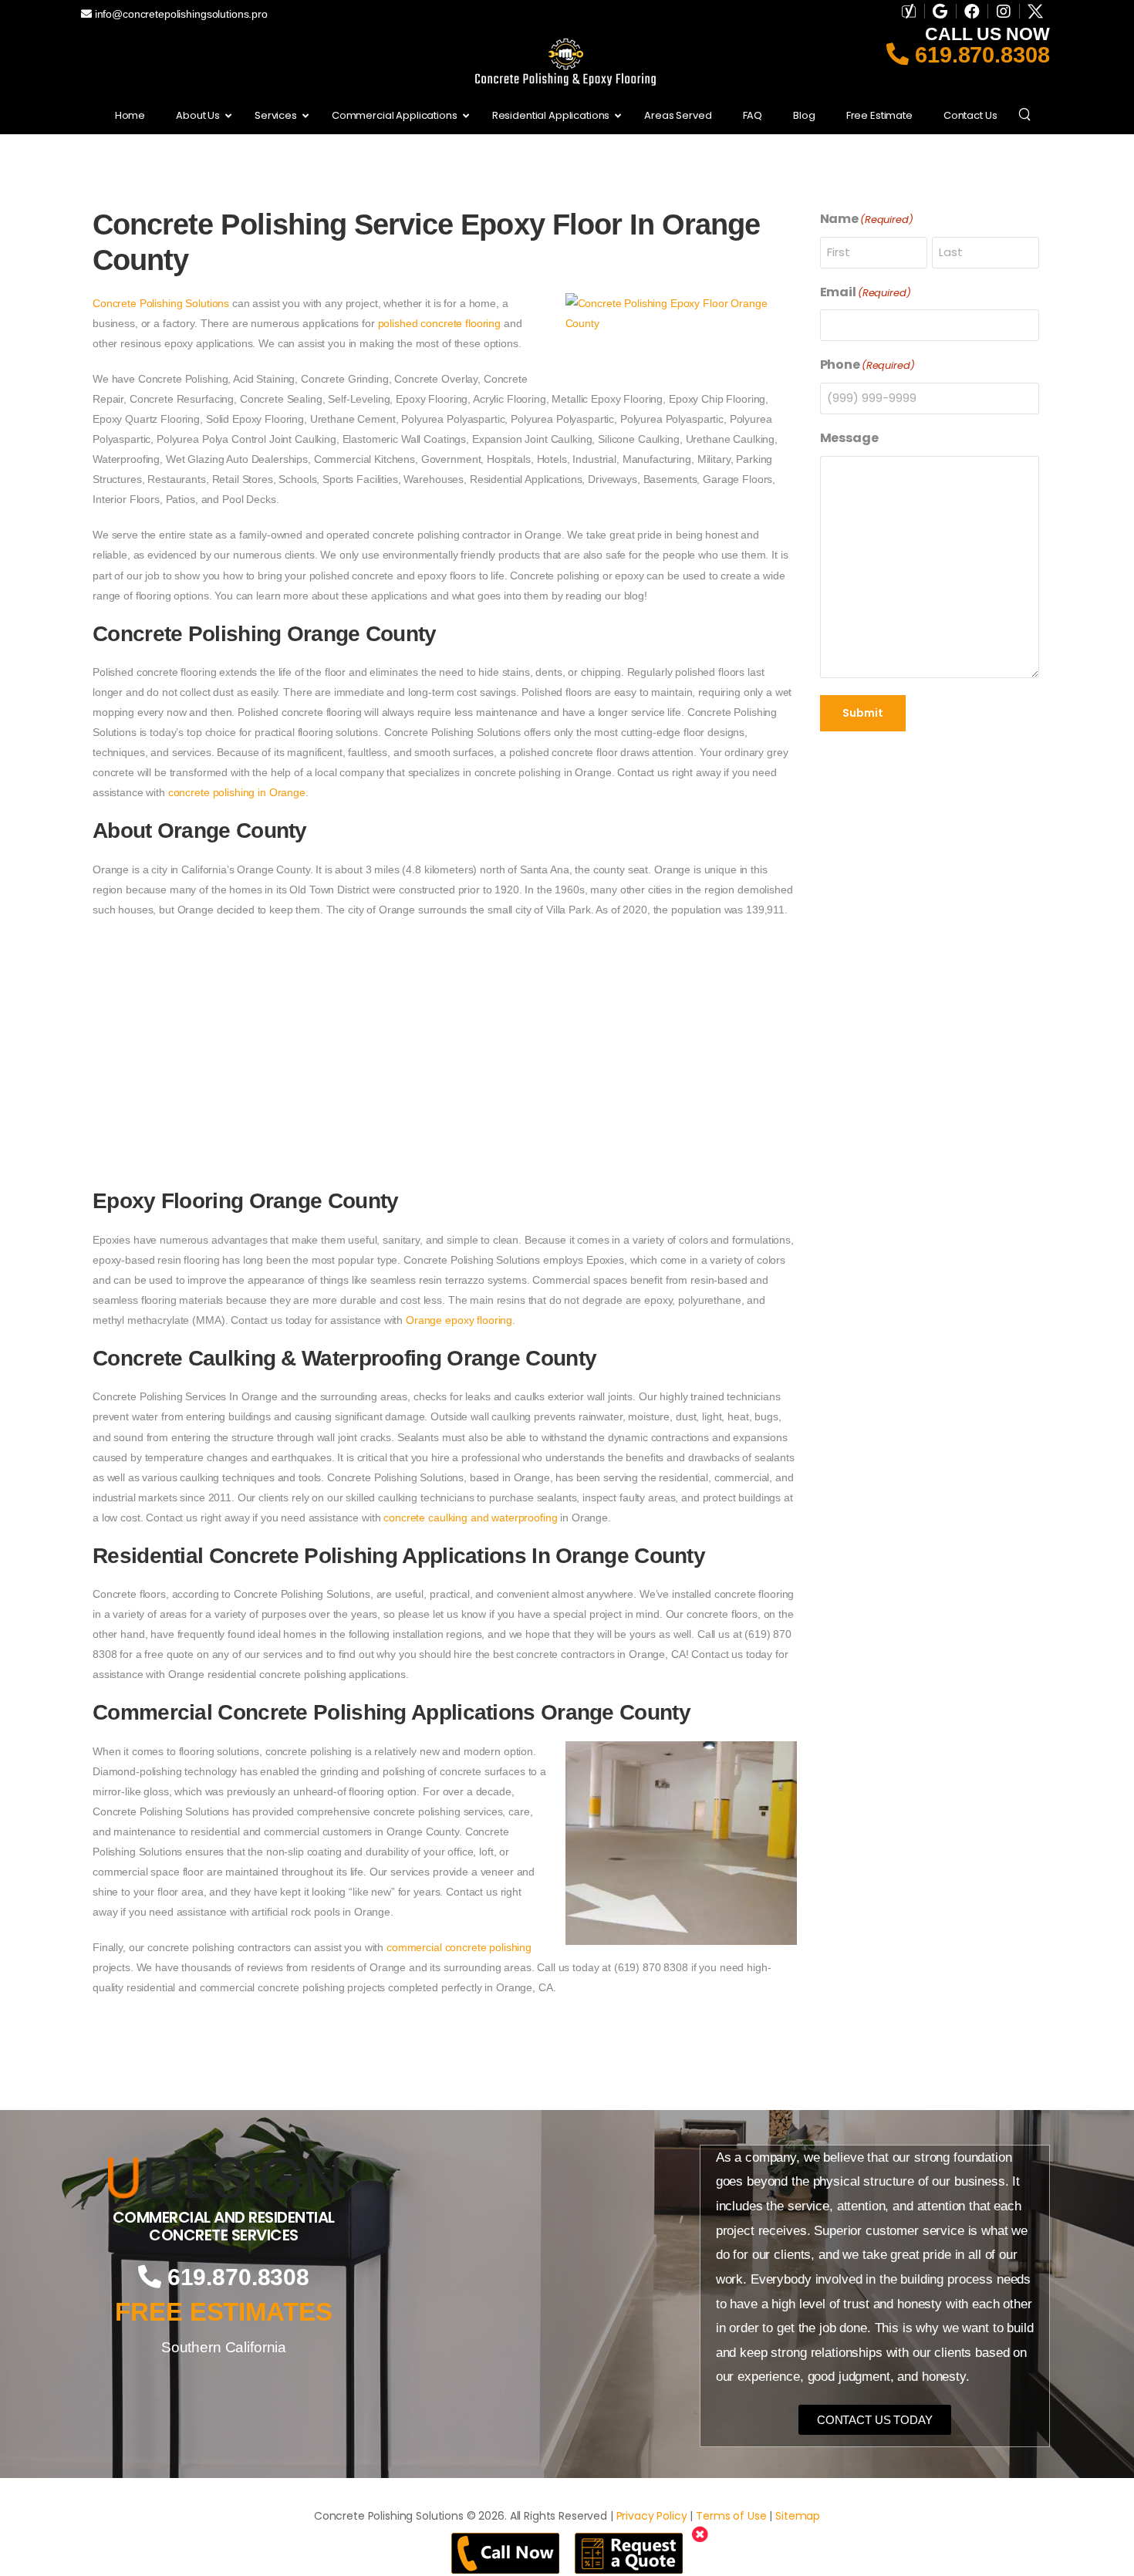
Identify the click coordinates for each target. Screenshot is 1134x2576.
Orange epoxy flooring (459, 1320)
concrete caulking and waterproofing (470, 1518)
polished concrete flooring (439, 323)
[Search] (1026, 113)
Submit (863, 713)
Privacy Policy (652, 2516)
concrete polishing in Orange (237, 792)
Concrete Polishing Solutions (161, 303)
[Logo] (224, 2178)
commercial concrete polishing (459, 1947)
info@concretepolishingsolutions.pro (180, 14)
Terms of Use (731, 2516)
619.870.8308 (979, 55)
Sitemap (798, 2516)
